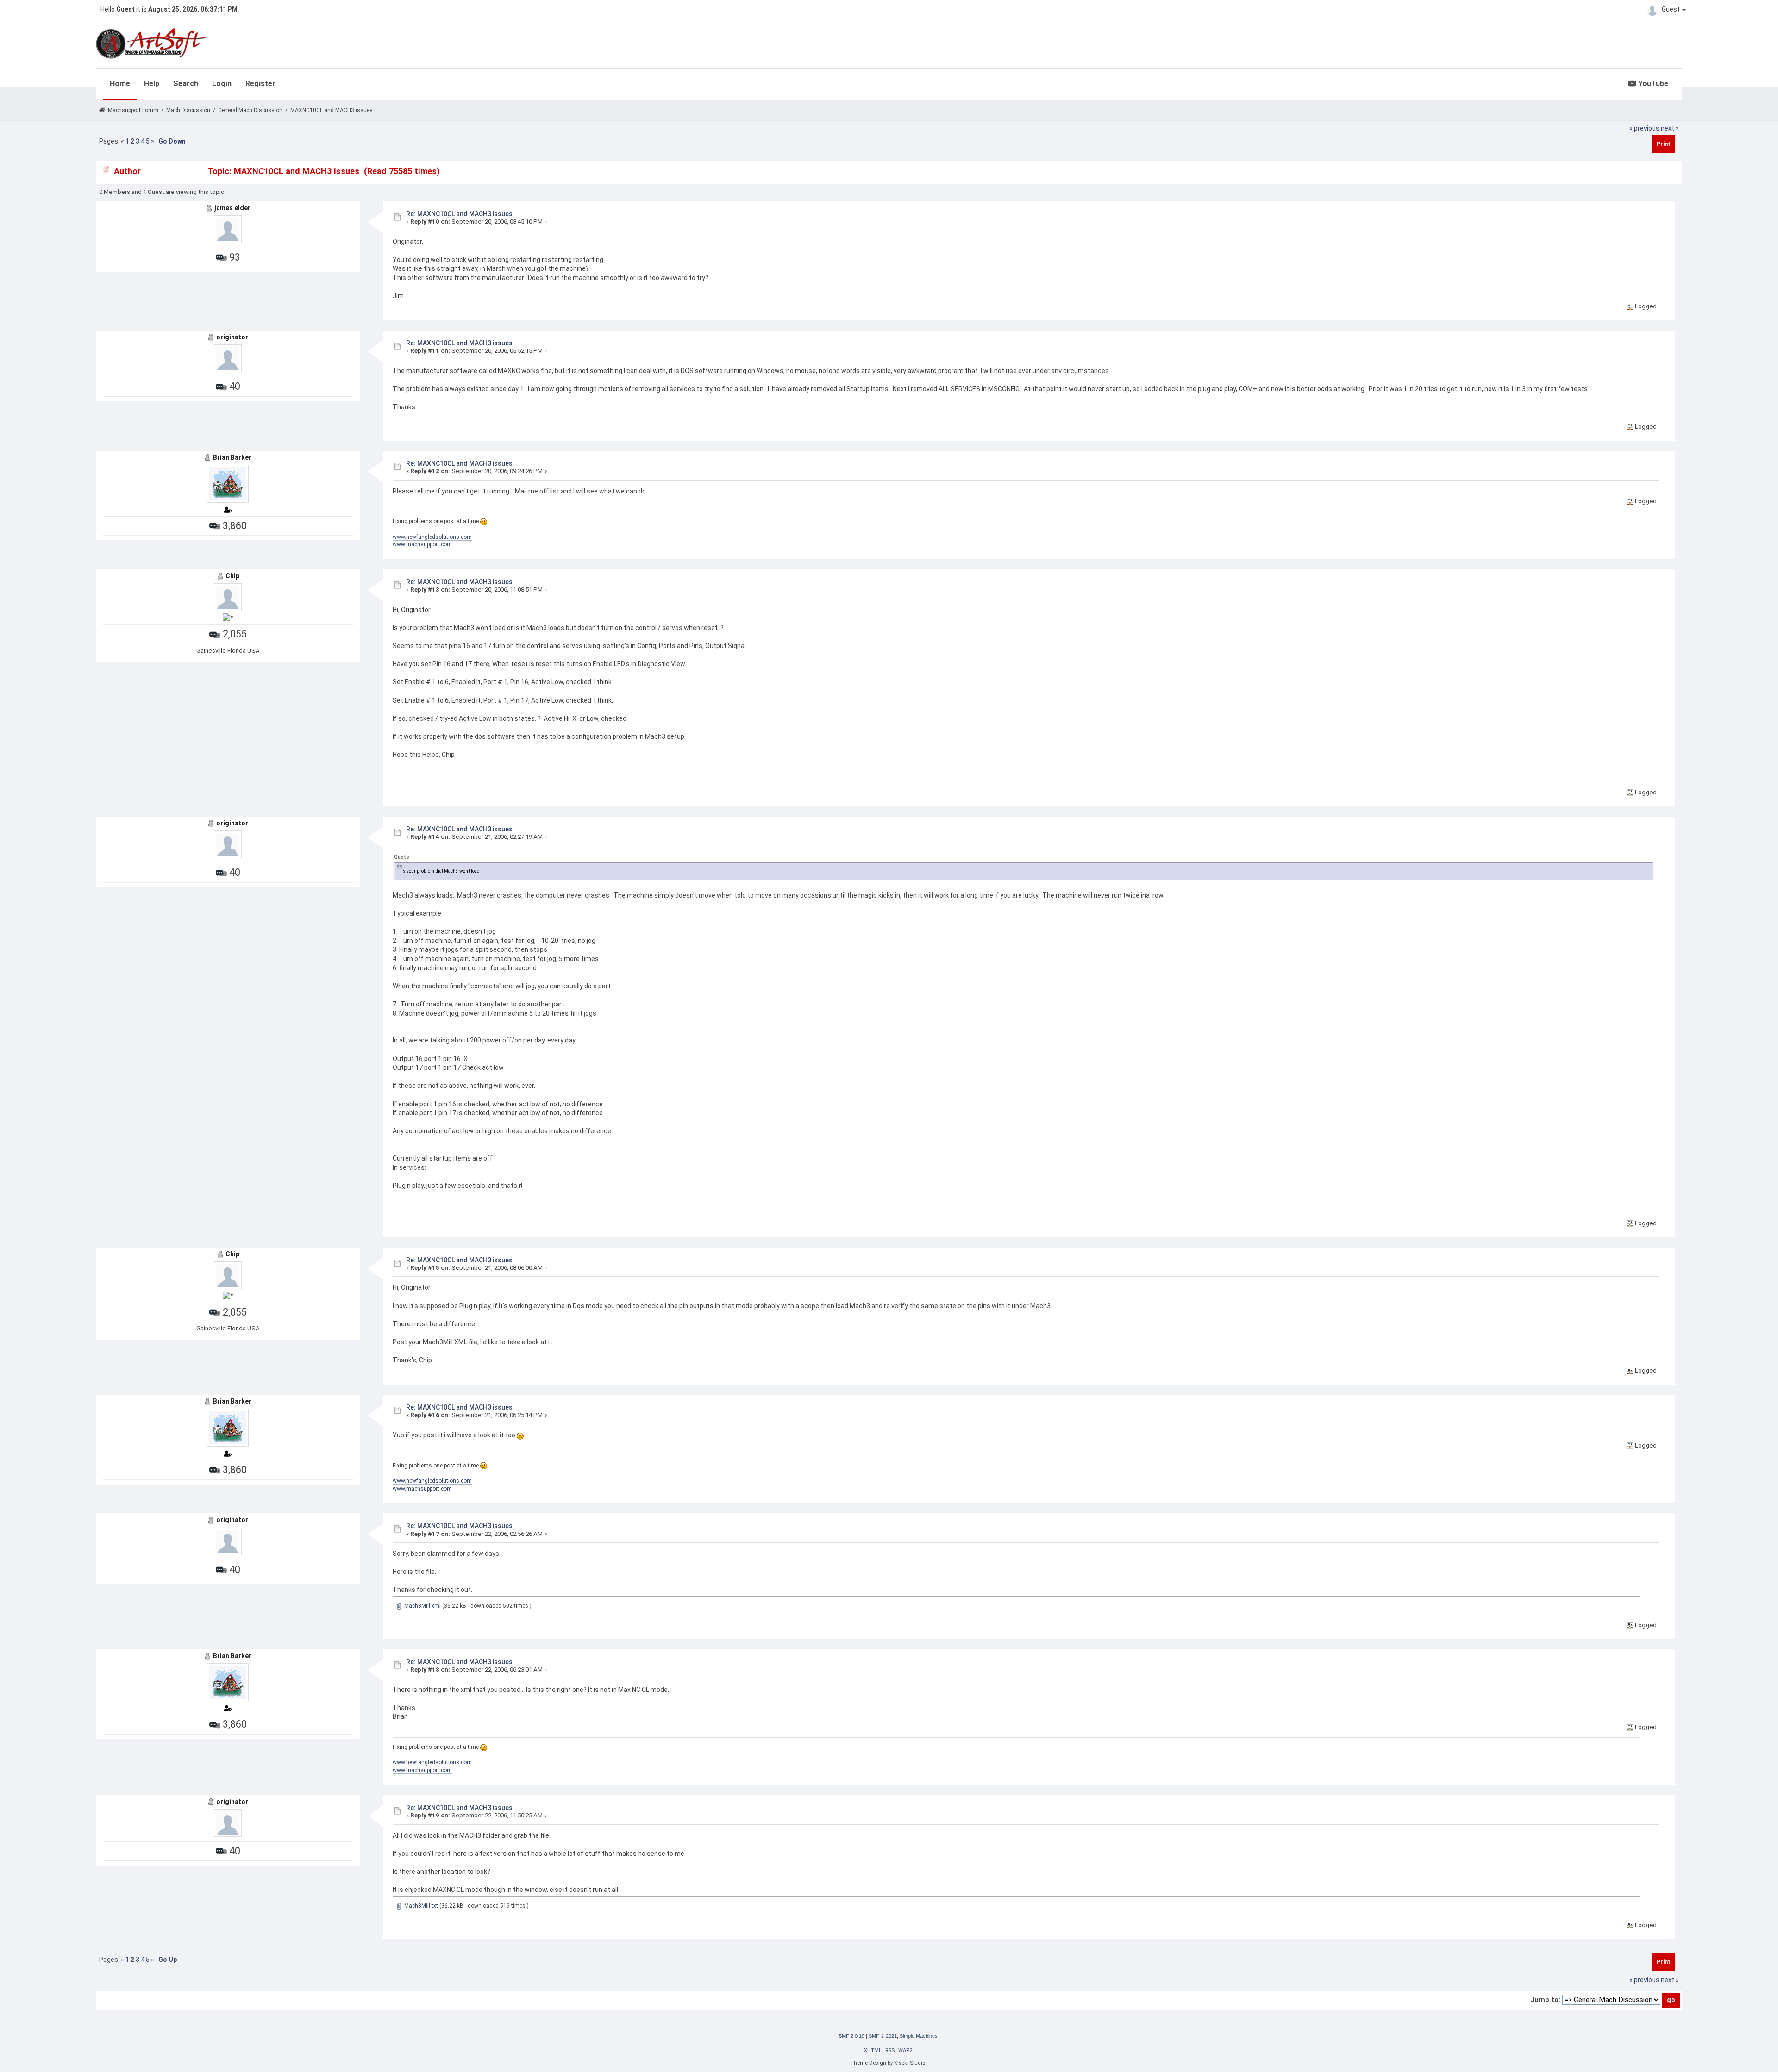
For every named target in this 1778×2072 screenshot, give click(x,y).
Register (260, 84)
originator (232, 337)
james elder (232, 208)
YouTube (1652, 84)
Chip (232, 576)
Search (186, 84)
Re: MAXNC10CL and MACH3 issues (459, 214)
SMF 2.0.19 (851, 2036)
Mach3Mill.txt (420, 1906)
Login (222, 84)
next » (1670, 128)
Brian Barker (232, 457)
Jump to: (1545, 2000)
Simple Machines (919, 2036)
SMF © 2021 (883, 2036)
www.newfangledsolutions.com (432, 537)
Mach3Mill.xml (422, 1606)
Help (152, 84)
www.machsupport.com (422, 544)
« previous (1644, 128)
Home (120, 84)
